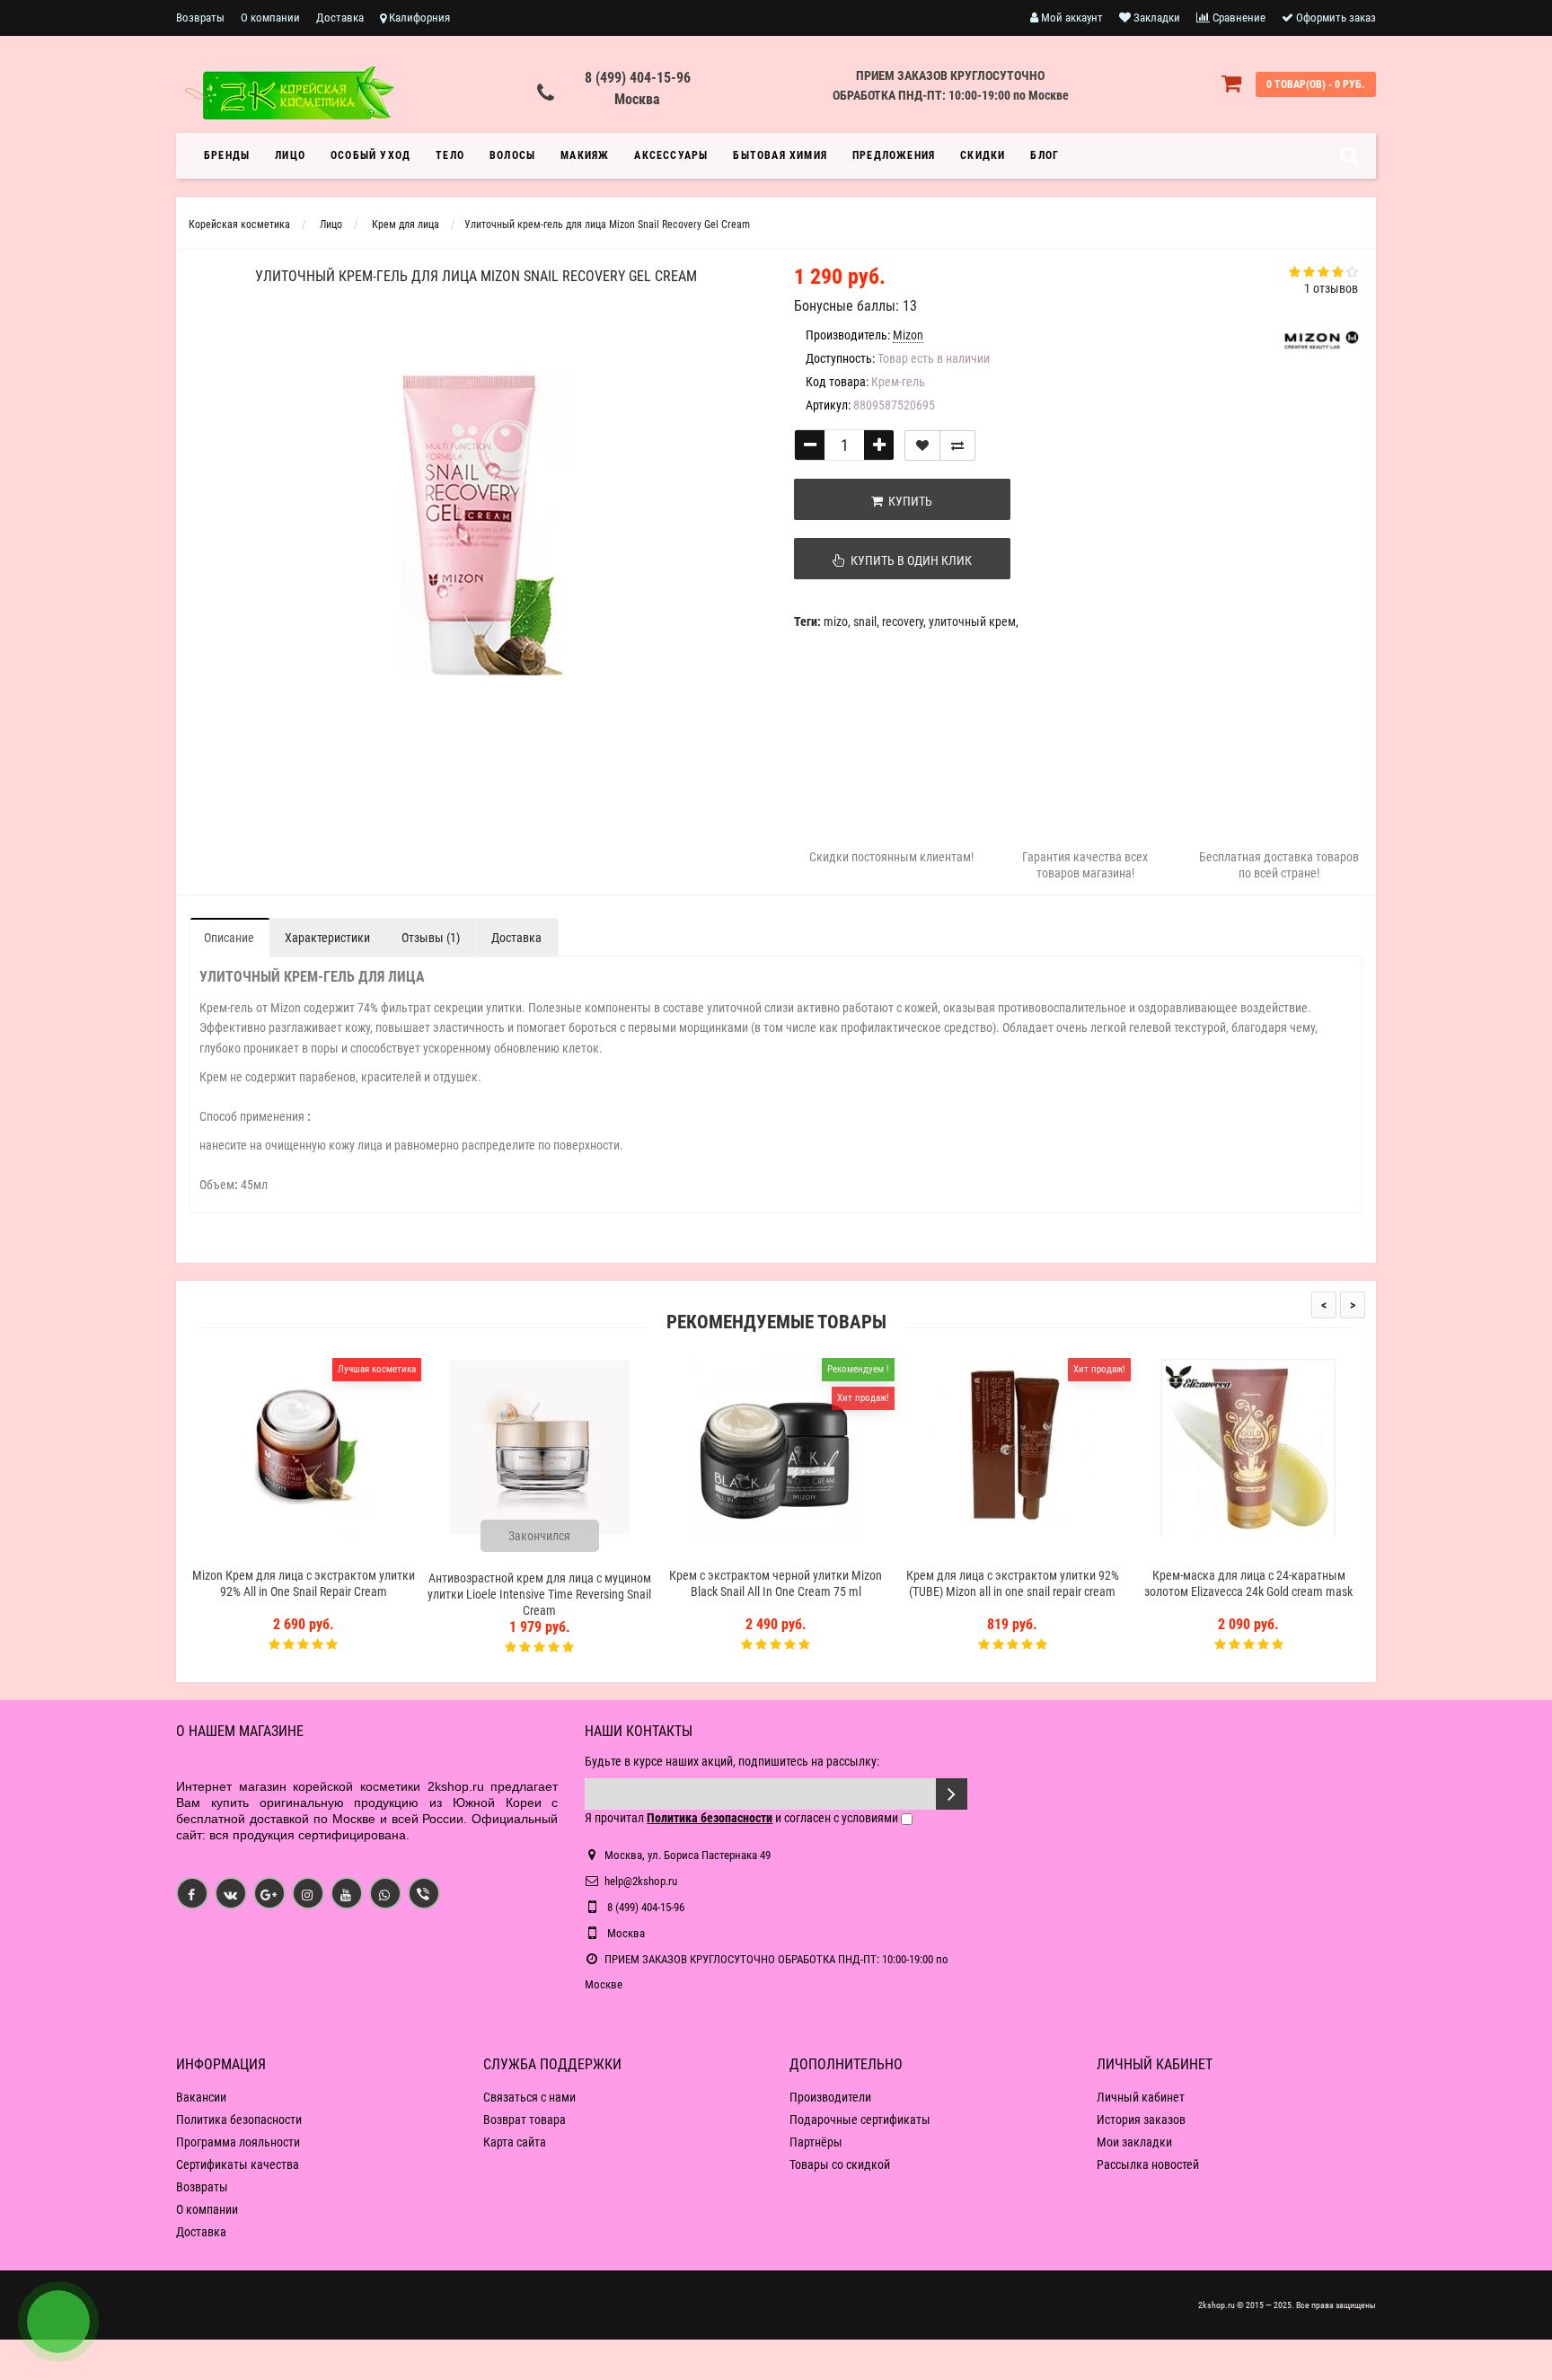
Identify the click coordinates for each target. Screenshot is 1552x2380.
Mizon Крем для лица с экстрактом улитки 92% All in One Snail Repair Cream (304, 1583)
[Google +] (269, 1893)
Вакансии (201, 2097)
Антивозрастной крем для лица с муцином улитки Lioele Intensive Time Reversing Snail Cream (539, 1594)
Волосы (512, 155)
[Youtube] (347, 1893)
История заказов (1141, 2120)
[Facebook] (192, 1893)
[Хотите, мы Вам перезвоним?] (58, 2322)
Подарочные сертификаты (860, 2120)
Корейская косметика (239, 225)
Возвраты (200, 18)
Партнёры (816, 2142)
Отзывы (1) (431, 938)
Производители (830, 2097)
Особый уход (370, 155)
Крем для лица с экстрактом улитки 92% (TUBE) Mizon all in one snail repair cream (1013, 1583)
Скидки (983, 155)
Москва (637, 99)
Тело (450, 155)
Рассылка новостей (1148, 2164)
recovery (903, 621)
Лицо (290, 155)
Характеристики (327, 938)
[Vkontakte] (231, 1893)
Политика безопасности (239, 2120)
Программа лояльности (238, 2142)
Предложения (894, 155)
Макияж (585, 155)
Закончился (539, 1536)
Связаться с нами (529, 2097)
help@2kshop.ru (641, 1881)
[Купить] (261, 1552)
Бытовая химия (780, 155)
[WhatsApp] (385, 1893)
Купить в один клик (908, 560)
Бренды (227, 155)
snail (865, 621)
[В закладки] (922, 445)
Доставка (340, 18)
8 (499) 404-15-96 (638, 78)
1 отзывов (1331, 288)
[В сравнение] (957, 445)
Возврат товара (525, 2120)
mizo (836, 621)
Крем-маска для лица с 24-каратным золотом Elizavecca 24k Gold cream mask (1248, 1583)
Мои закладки (1134, 2142)
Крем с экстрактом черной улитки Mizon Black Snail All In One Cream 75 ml (776, 1583)
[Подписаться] (952, 1794)
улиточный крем (972, 621)
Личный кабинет (1141, 2097)
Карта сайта (515, 2142)
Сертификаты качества (238, 2164)
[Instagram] (308, 1893)
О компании (270, 18)
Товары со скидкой (840, 2164)
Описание (229, 938)
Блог (1045, 155)
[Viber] (424, 1893)
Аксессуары (671, 155)
